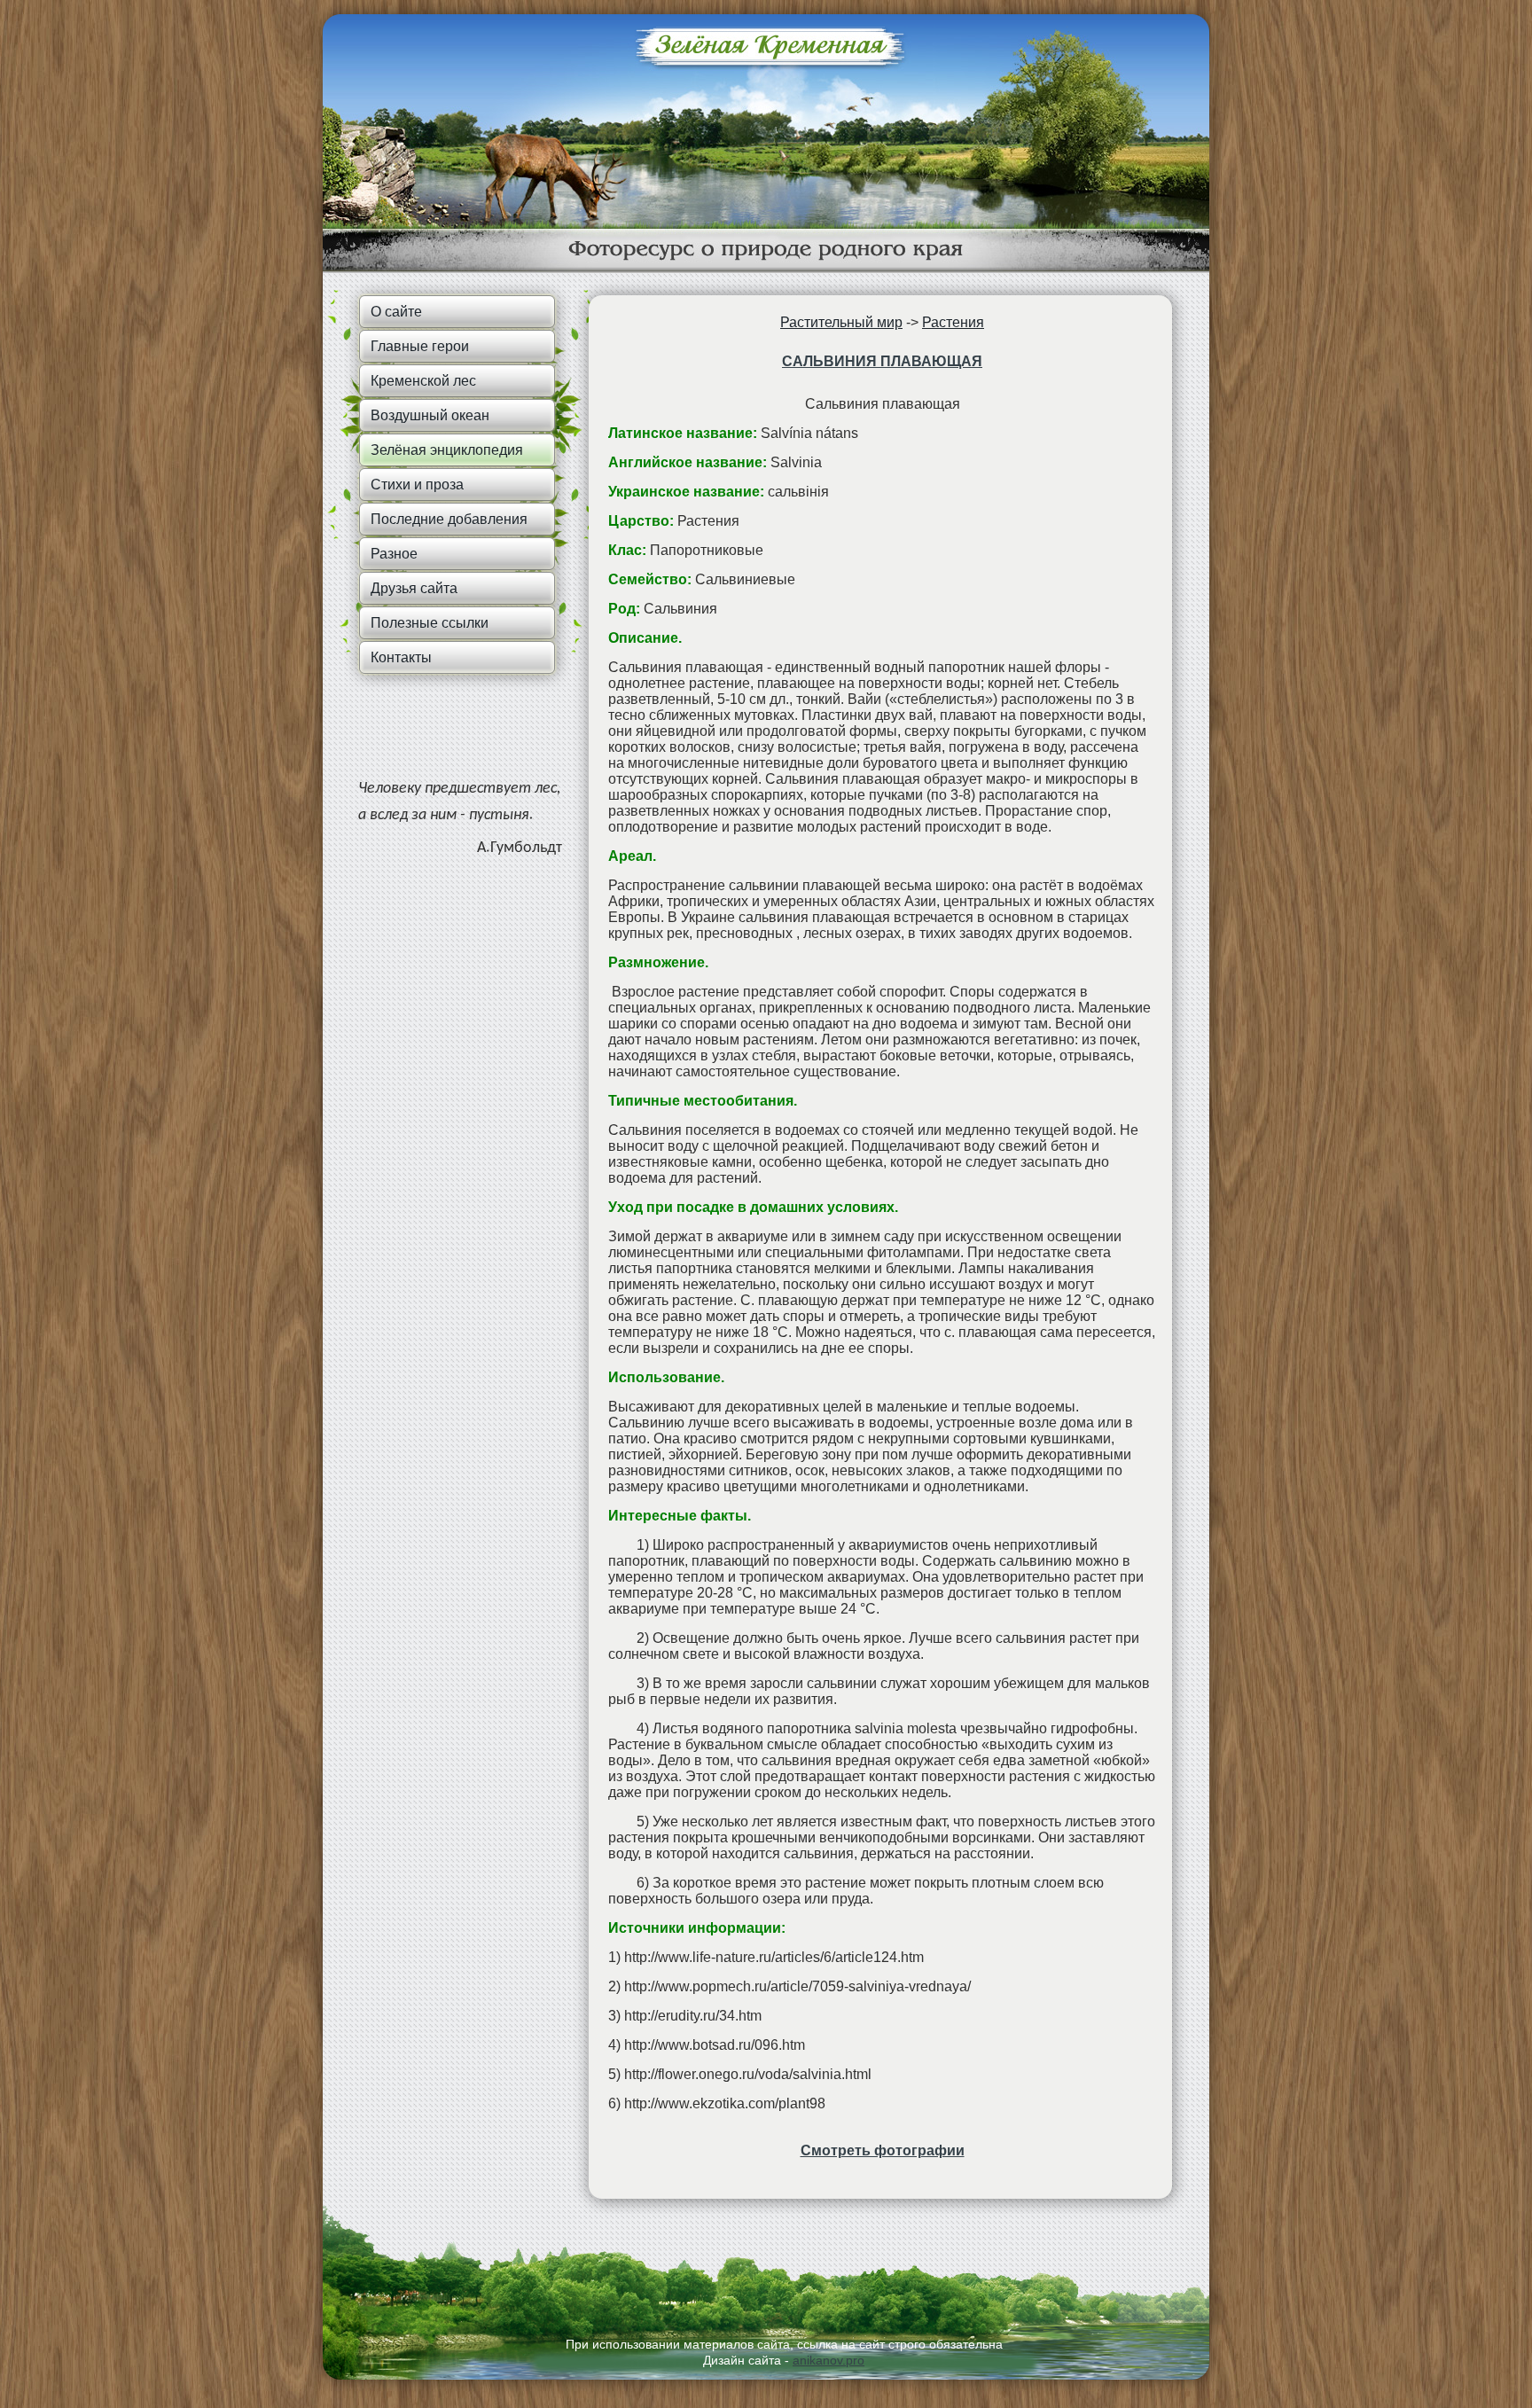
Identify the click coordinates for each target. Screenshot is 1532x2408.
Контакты (401, 657)
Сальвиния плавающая (882, 361)
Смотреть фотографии (883, 2150)
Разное (394, 554)
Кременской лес (423, 381)
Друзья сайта (414, 588)
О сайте (396, 312)
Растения (953, 322)
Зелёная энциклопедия (447, 450)
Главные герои (420, 346)
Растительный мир (841, 322)
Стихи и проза (417, 485)
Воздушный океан (430, 415)
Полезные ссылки (430, 623)
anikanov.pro (829, 2360)
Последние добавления (449, 519)
